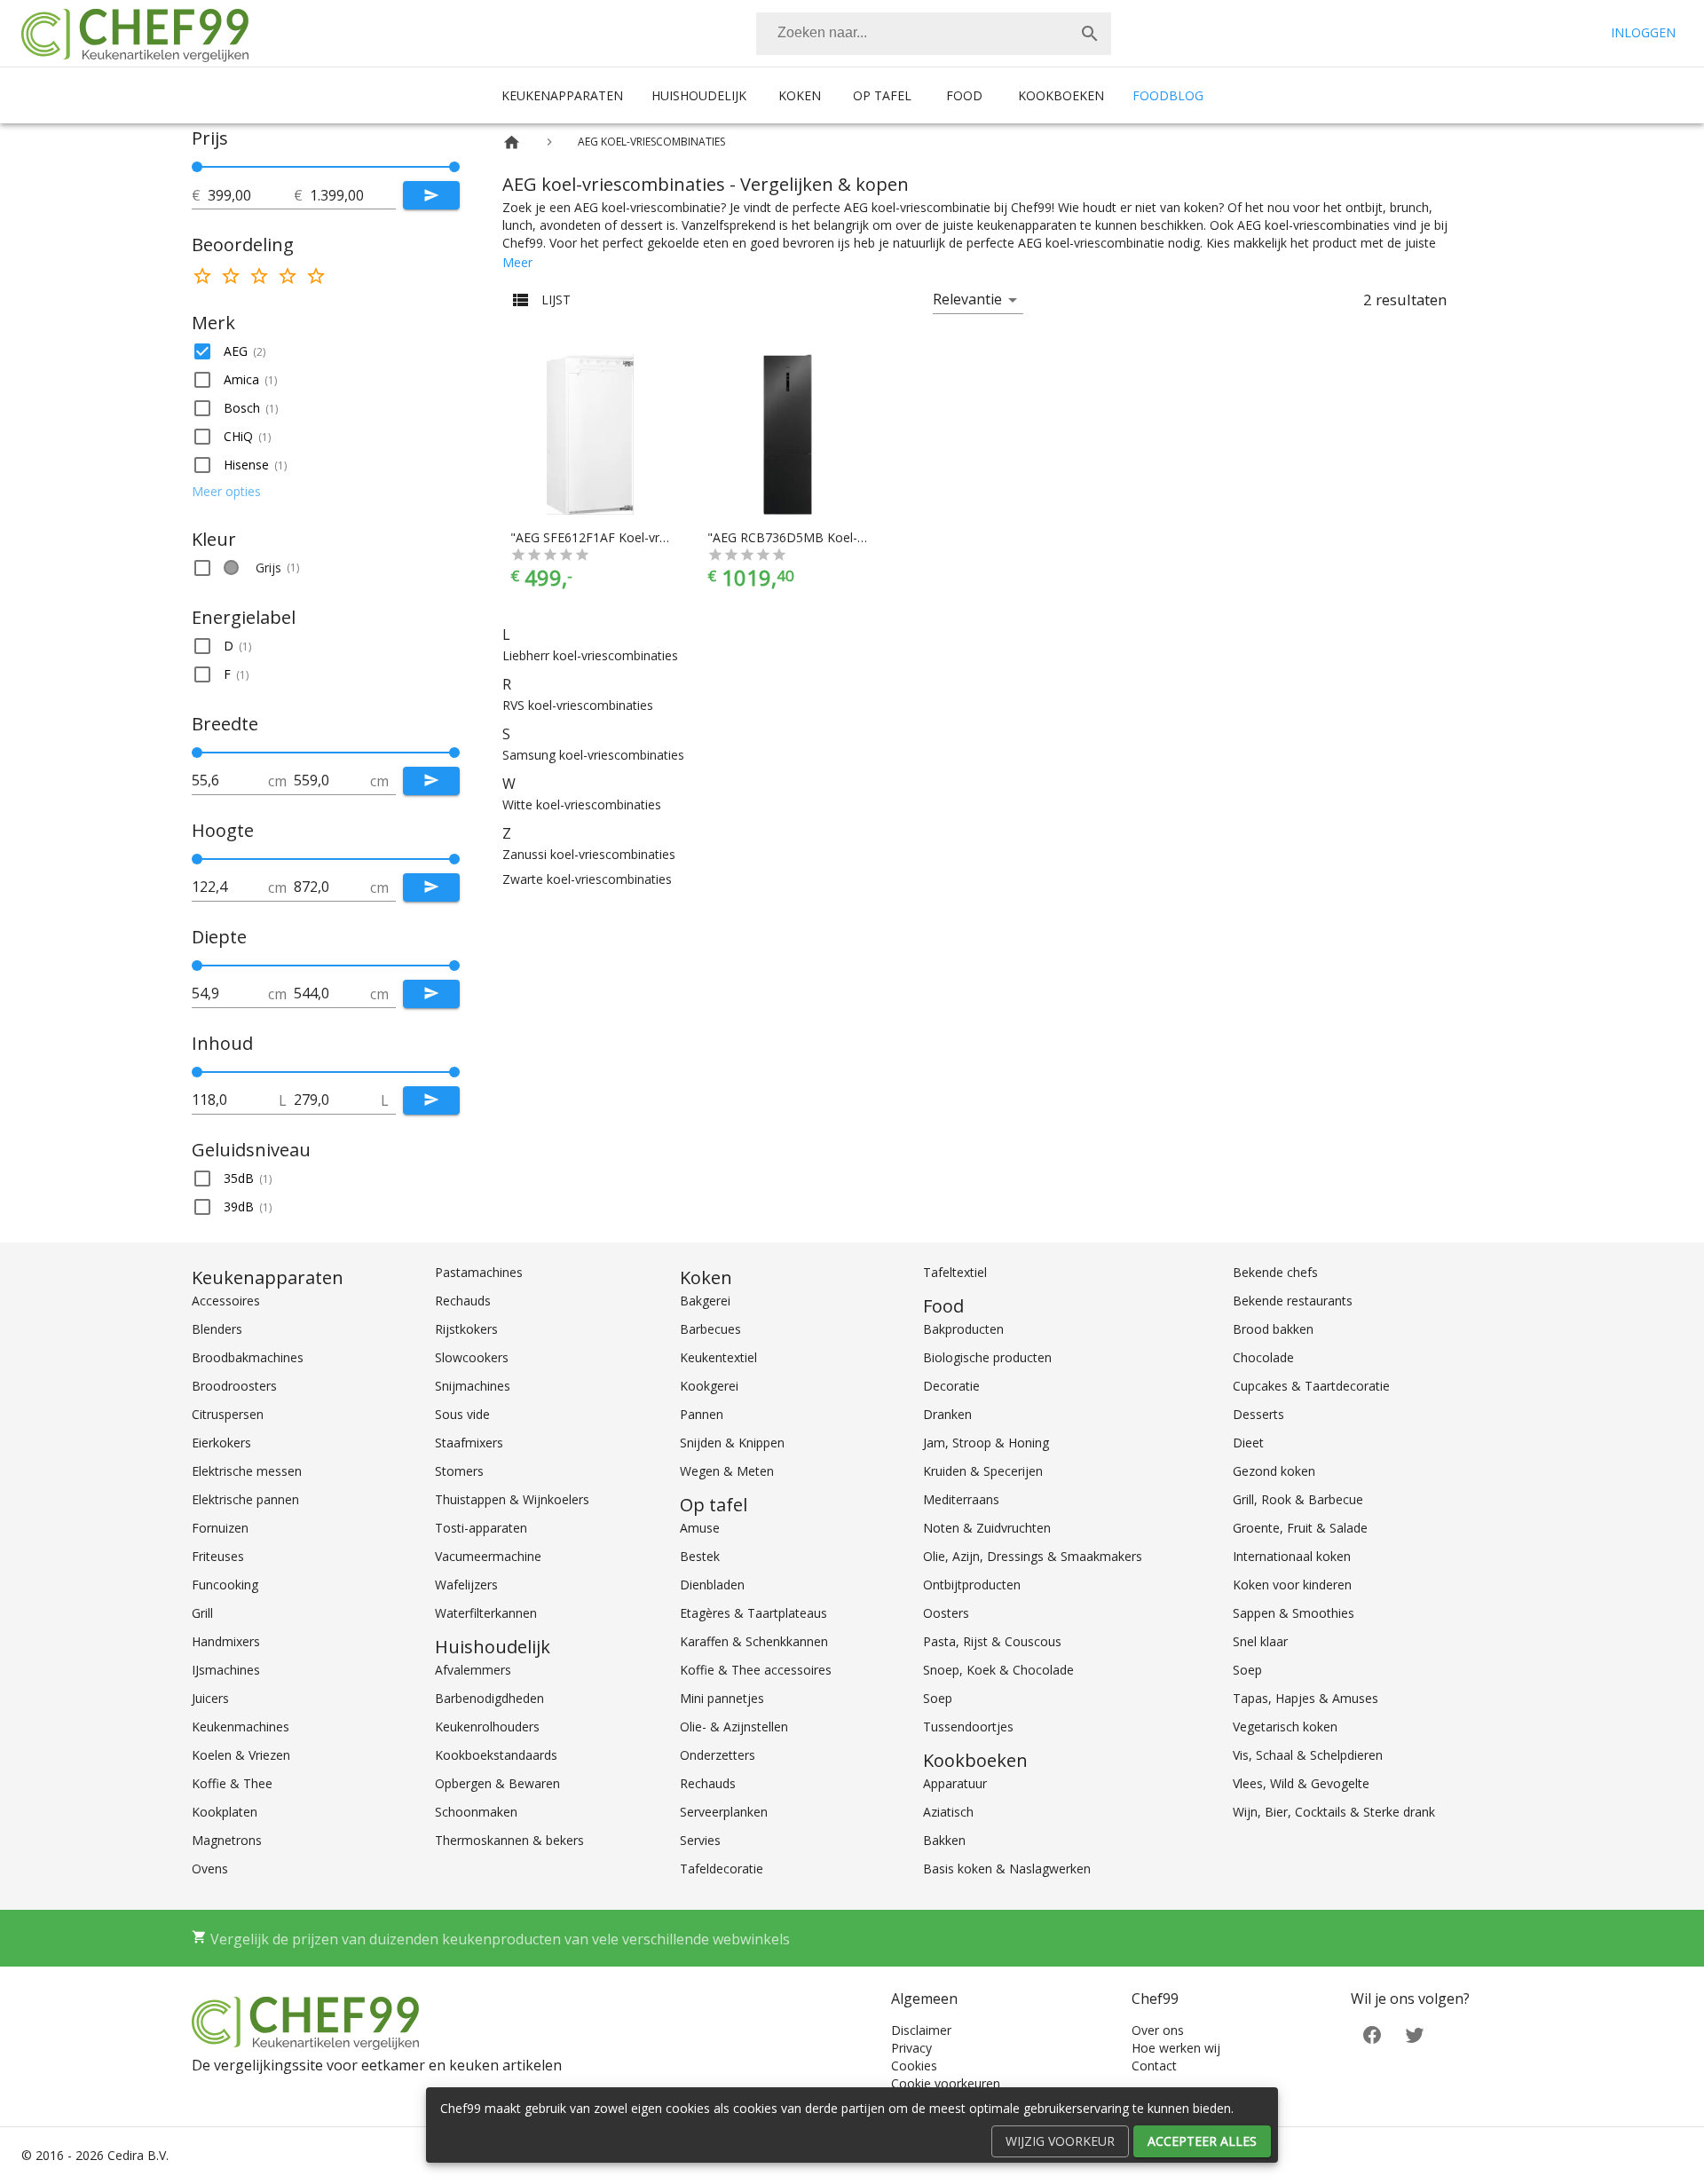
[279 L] (454, 1072)
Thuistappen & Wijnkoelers (512, 1499)
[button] (326, 351)
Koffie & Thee (232, 1783)
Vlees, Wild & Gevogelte (1301, 1783)
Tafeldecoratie (722, 1869)
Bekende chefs (1275, 1272)
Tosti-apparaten (481, 1528)
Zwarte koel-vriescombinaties (587, 879)
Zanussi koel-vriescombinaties (589, 854)
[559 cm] (454, 753)
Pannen (702, 1414)
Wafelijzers (466, 1585)
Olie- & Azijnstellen (734, 1727)
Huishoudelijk (699, 95)
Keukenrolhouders (487, 1727)
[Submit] (431, 195)
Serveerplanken (724, 1812)
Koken (800, 95)
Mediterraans (961, 1499)
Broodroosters (234, 1386)
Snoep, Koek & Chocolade (998, 1670)
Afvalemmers (473, 1670)
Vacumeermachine (488, 1556)
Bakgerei (705, 1301)
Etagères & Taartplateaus (753, 1613)
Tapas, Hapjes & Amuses (1306, 1698)
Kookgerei (709, 1386)
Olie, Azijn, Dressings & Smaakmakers (1033, 1556)
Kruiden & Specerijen (983, 1471)
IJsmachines (226, 1670)
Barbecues (710, 1329)
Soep (938, 1698)
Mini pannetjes (722, 1698)
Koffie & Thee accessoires (756, 1670)
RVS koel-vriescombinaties (578, 705)
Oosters (946, 1613)
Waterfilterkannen (486, 1613)
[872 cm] (454, 859)
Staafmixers (469, 1443)
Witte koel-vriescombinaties (582, 804)
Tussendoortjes (968, 1727)
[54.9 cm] (197, 966)
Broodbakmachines (248, 1357)
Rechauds (463, 1301)
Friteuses (218, 1556)
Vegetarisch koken (1285, 1727)
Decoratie (951, 1386)
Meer (517, 262)
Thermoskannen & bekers (509, 1840)
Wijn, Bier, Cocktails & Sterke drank (1334, 1812)
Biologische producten (987, 1357)
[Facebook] (1372, 2034)
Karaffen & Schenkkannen (754, 1641)
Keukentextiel (718, 1357)
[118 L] (197, 1072)
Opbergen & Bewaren (497, 1783)
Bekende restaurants (1293, 1301)
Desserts (1258, 1414)
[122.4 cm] (197, 859)
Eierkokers (221, 1443)
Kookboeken (1061, 95)
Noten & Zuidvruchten (987, 1528)
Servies (700, 1840)
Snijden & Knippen (732, 1443)
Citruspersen (228, 1414)
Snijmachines (473, 1386)
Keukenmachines (241, 1727)
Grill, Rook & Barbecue (1298, 1499)
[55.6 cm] (197, 753)
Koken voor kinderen (1292, 1585)
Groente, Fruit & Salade (1300, 1528)
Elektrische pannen (245, 1499)
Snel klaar (1260, 1641)
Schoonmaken (476, 1812)
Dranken (947, 1414)
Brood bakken (1273, 1329)
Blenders (217, 1329)
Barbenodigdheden (489, 1698)
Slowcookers (472, 1357)
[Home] (512, 142)
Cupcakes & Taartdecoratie (1311, 1386)
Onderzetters (718, 1755)
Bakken (944, 1840)
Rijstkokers (466, 1329)
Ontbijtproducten (972, 1585)
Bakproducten (963, 1329)
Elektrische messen (247, 1471)
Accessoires (226, 1301)
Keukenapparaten (562, 95)
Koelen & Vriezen (241, 1755)
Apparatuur (955, 1783)
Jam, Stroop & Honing (986, 1443)
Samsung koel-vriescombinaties (593, 755)
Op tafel (882, 95)
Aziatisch (948, 1812)
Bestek (700, 1556)
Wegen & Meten (727, 1471)
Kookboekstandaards (496, 1755)
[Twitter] (1415, 2034)
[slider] (326, 167)
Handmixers (226, 1641)
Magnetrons (227, 1840)
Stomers (459, 1471)
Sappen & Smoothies (1294, 1613)
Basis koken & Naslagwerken (1007, 1869)
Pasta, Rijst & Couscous (992, 1641)
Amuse (700, 1528)
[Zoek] (1090, 34)
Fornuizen (220, 1528)
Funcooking (225, 1585)
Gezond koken (1274, 1471)
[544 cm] (454, 966)
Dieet (1248, 1443)
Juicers (210, 1698)
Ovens (210, 1869)
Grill (202, 1613)
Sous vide (462, 1414)
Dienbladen (712, 1585)
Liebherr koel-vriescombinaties (590, 655)
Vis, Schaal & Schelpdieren (1308, 1755)
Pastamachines (479, 1272)
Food (964, 95)
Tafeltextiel (955, 1272)
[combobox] (934, 34)
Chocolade (1263, 1357)
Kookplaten (225, 1812)
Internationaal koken (1292, 1556)
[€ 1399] (454, 167)
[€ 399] (197, 167)
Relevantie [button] (967, 299)
